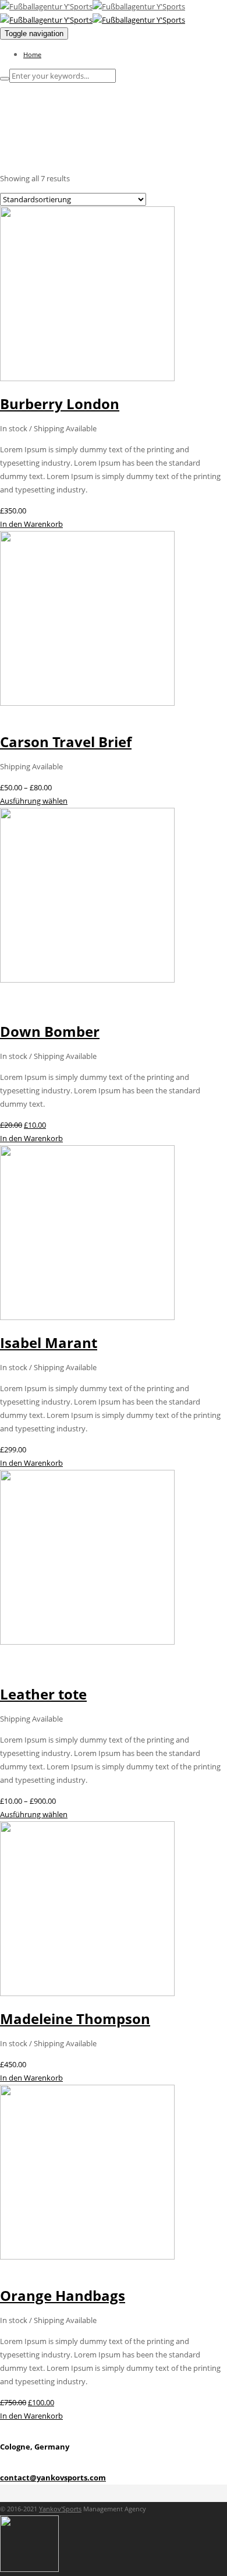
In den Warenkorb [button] (31, 524)
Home (32, 54)
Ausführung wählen (34, 801)
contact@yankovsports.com (53, 2478)
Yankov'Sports (60, 2509)
